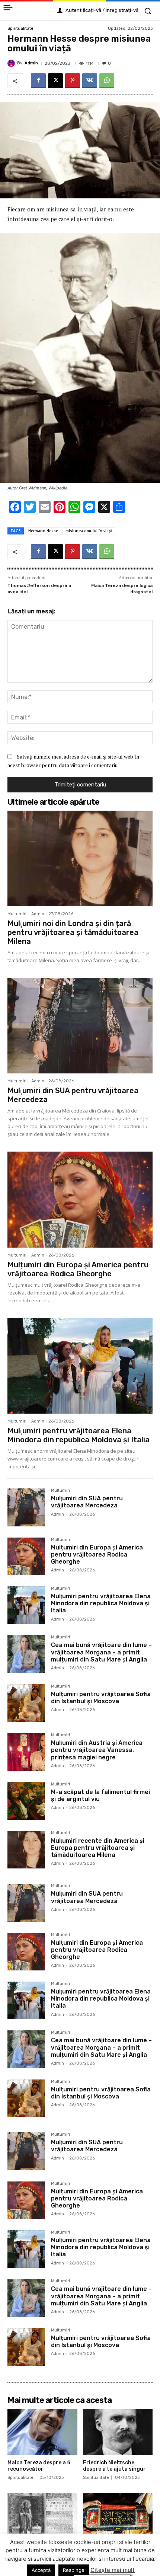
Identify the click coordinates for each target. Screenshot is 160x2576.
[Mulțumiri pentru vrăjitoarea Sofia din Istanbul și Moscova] (26, 1703)
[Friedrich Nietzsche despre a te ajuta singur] (118, 2432)
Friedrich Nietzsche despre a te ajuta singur (114, 2466)
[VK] (90, 81)
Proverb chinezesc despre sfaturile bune (117, 2550)
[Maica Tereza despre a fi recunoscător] (42, 2432)
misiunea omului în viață (89, 531)
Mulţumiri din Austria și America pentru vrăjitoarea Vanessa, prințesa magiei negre (97, 1750)
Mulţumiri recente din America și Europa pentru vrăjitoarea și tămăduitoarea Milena (98, 1848)
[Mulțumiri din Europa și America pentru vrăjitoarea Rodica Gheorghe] (80, 1199)
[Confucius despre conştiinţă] (42, 2516)
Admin (31, 63)
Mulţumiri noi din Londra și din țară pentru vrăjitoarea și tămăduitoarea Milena (73, 932)
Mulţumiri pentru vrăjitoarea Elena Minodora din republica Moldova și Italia (79, 1435)
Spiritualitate (20, 28)
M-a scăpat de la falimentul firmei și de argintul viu (100, 1795)
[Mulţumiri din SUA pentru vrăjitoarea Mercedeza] (80, 1026)
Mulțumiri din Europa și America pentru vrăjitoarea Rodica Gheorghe (78, 1269)
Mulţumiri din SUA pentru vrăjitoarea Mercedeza (87, 1502)
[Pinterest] (73, 81)
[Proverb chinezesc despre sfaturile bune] (118, 2516)
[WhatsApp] (107, 81)
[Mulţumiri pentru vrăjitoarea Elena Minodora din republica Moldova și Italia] (80, 1366)
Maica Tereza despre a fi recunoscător (39, 2466)
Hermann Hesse (43, 531)
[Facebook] (38, 81)
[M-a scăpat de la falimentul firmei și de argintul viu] (26, 1801)
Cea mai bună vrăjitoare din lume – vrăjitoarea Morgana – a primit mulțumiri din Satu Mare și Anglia (101, 1652)
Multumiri (17, 914)
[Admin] (12, 63)
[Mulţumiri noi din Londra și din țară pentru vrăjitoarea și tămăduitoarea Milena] (80, 858)
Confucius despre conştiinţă (31, 2550)
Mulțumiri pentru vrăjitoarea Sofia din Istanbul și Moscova (101, 1698)
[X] (55, 81)
